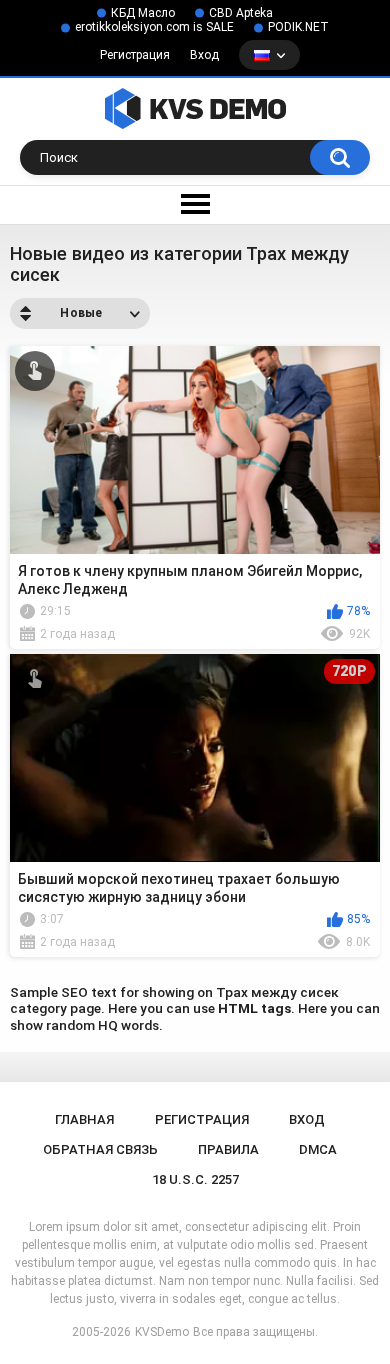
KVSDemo (162, 1332)
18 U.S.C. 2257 (195, 1179)
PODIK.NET (298, 27)
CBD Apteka (241, 13)
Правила (228, 1149)
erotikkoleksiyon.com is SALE (154, 27)
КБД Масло (143, 13)
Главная (84, 1119)
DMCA (318, 1149)
